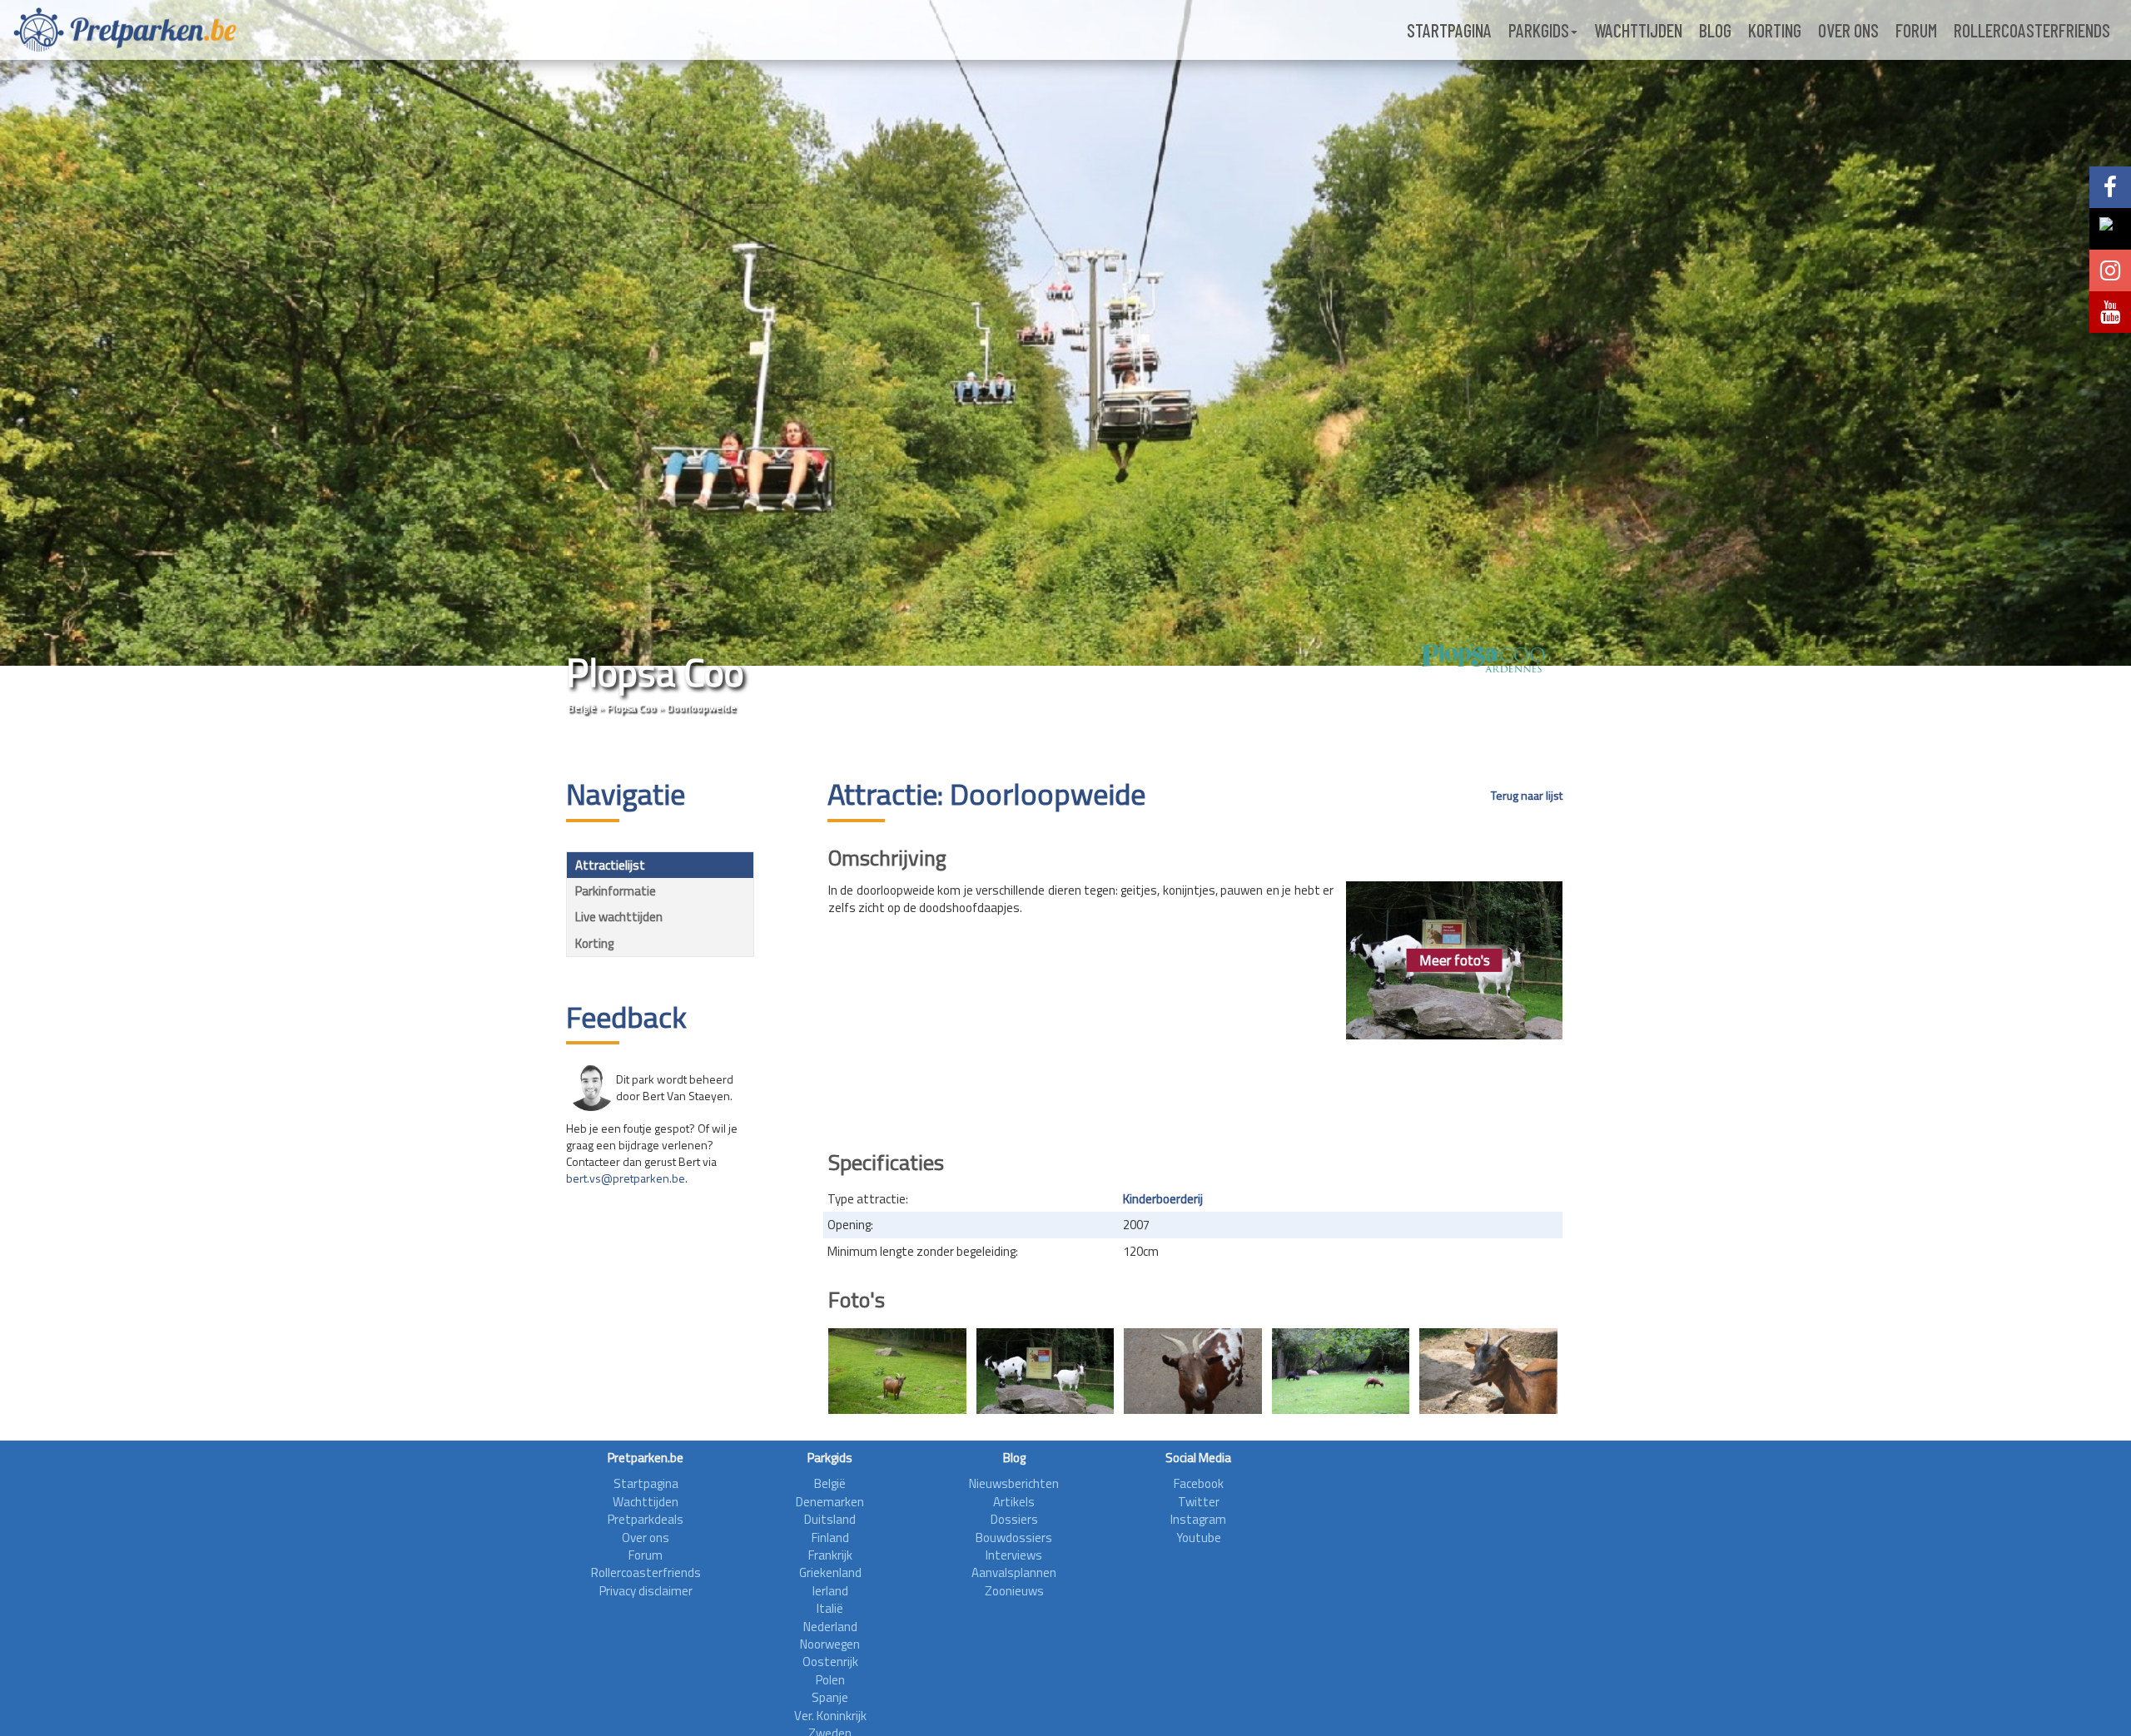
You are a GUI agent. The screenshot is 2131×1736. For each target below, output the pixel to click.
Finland (830, 1538)
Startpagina (1449, 30)
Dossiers (1014, 1519)
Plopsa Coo (631, 708)
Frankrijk (830, 1555)
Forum (1916, 30)
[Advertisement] (1195, 1089)
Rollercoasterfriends (2032, 30)
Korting (1775, 30)
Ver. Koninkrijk (830, 1716)
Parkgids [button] (1539, 30)
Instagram (1198, 1519)
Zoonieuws (1014, 1591)
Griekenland (830, 1572)
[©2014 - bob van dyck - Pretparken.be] (1046, 1371)
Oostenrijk (830, 1662)
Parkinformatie (616, 891)
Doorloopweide (701, 708)
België (582, 708)
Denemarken (830, 1502)
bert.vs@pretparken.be (626, 1178)
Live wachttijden (619, 917)
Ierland (830, 1591)
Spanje (830, 1697)
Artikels (1014, 1502)
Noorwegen (830, 1644)
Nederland (830, 1627)
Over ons (1848, 30)
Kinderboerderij (1163, 1199)
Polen (830, 1680)
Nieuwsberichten (1014, 1483)
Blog (1715, 30)
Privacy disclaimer (646, 1591)
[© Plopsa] (1488, 1371)
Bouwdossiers (1014, 1538)
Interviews (1014, 1555)
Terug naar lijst (1527, 796)
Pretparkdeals (646, 1519)
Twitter (1199, 1502)
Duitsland (830, 1519)
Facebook (1199, 1483)
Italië (830, 1608)
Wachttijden (1638, 30)
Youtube (1199, 1538)
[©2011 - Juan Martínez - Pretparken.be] (897, 1371)
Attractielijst (610, 865)
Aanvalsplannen (1014, 1572)
